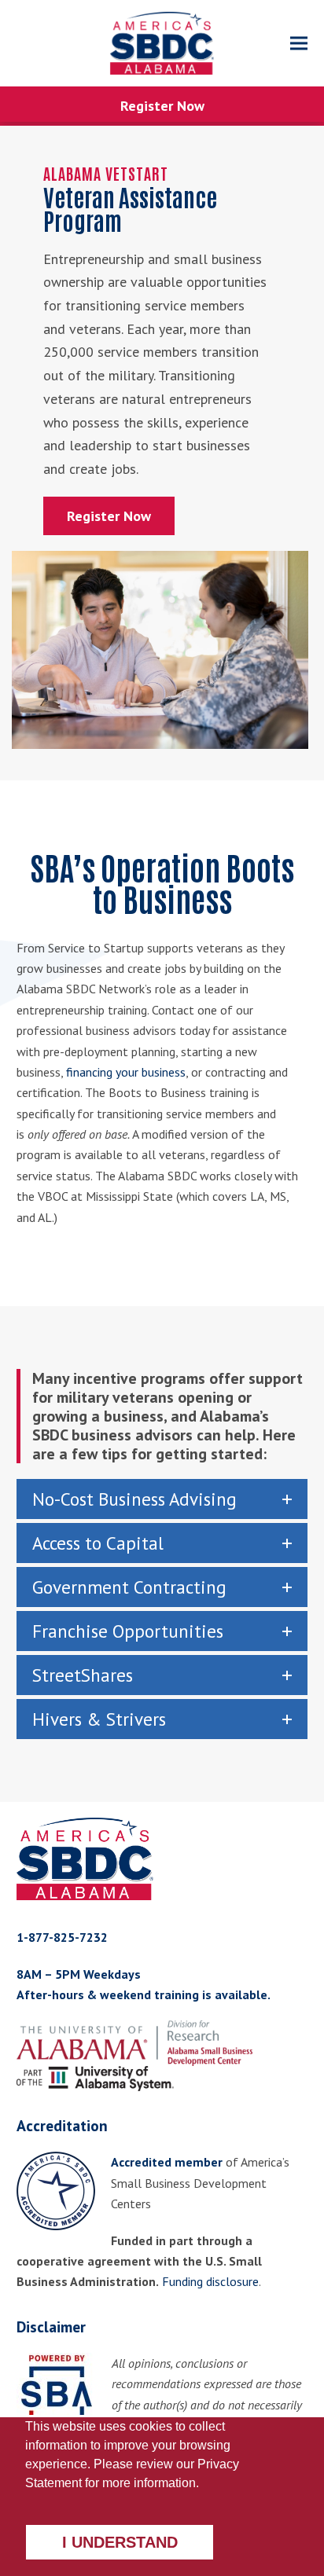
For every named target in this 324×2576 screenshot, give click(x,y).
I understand (120, 2542)
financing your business (126, 1072)
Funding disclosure (210, 2281)
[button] (299, 44)
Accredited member (167, 2162)
